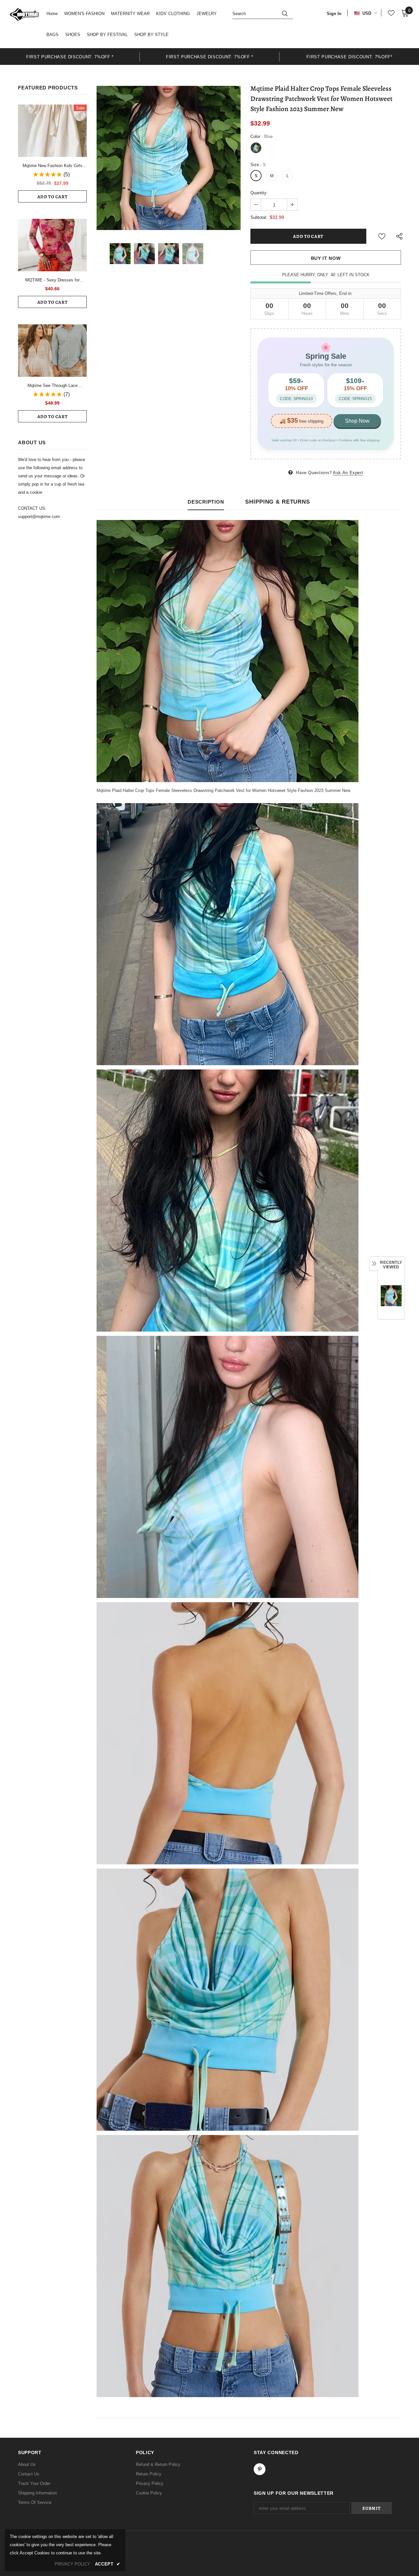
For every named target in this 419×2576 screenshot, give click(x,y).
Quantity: (259, 193)
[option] (70, 57)
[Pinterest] (260, 2469)
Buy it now (326, 258)
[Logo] (24, 14)
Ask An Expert (348, 473)
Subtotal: (259, 217)
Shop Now (357, 421)
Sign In (334, 14)
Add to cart (53, 197)
